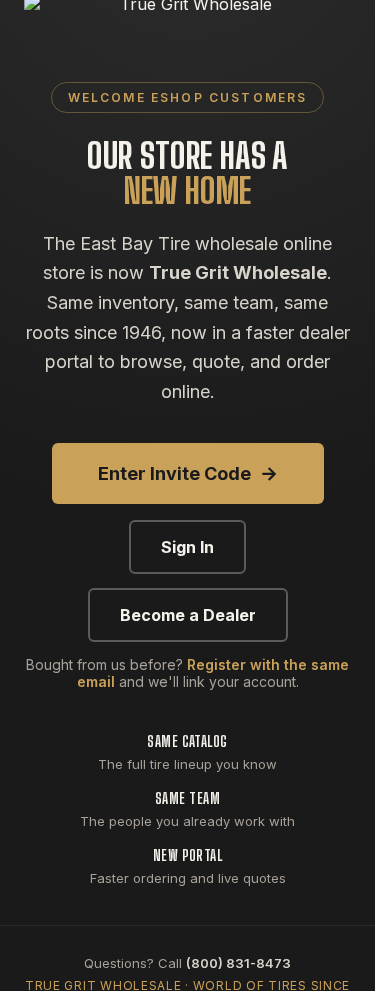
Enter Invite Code (188, 473)
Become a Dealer (188, 615)
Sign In (187, 547)
